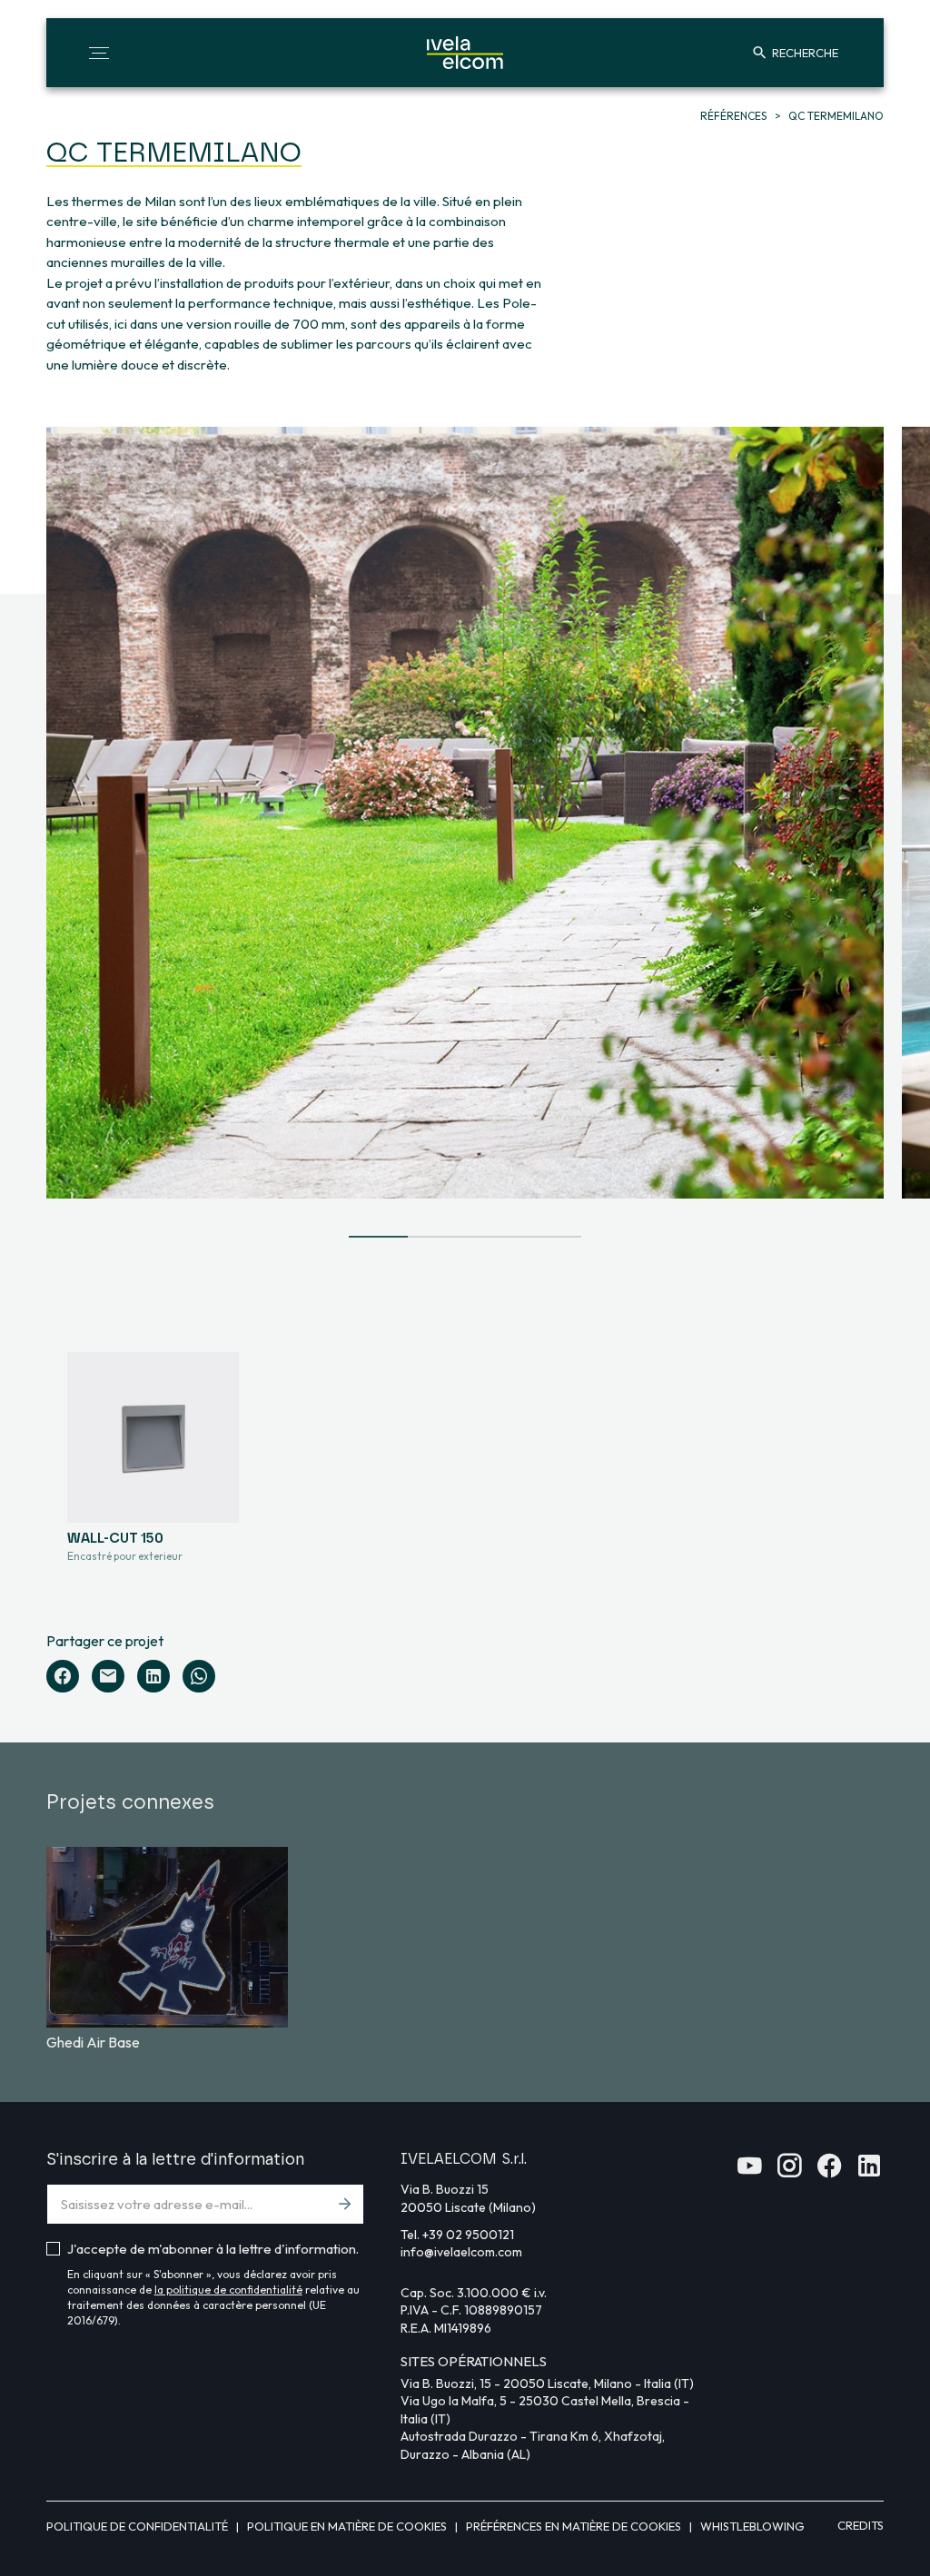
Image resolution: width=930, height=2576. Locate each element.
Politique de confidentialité (139, 2526)
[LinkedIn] (153, 1676)
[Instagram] (789, 2171)
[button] (99, 53)
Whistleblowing (752, 2526)
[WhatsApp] (199, 1676)
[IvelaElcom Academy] (749, 2171)
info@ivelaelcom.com (461, 2252)
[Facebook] (63, 1676)
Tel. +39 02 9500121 (457, 2235)
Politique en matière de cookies (348, 2526)
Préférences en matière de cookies (575, 2526)
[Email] (108, 1676)
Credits (861, 2525)
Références (735, 116)
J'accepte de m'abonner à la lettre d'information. (213, 2249)
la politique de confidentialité (228, 2290)
